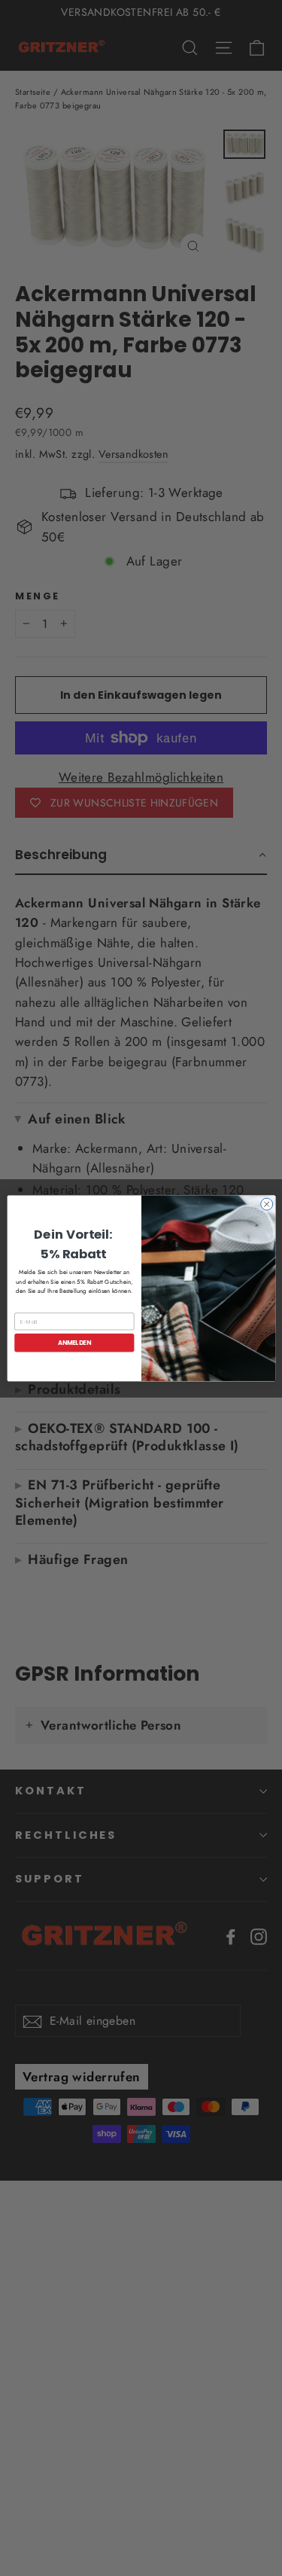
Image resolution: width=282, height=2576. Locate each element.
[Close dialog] (266, 1204)
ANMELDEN (74, 1342)
